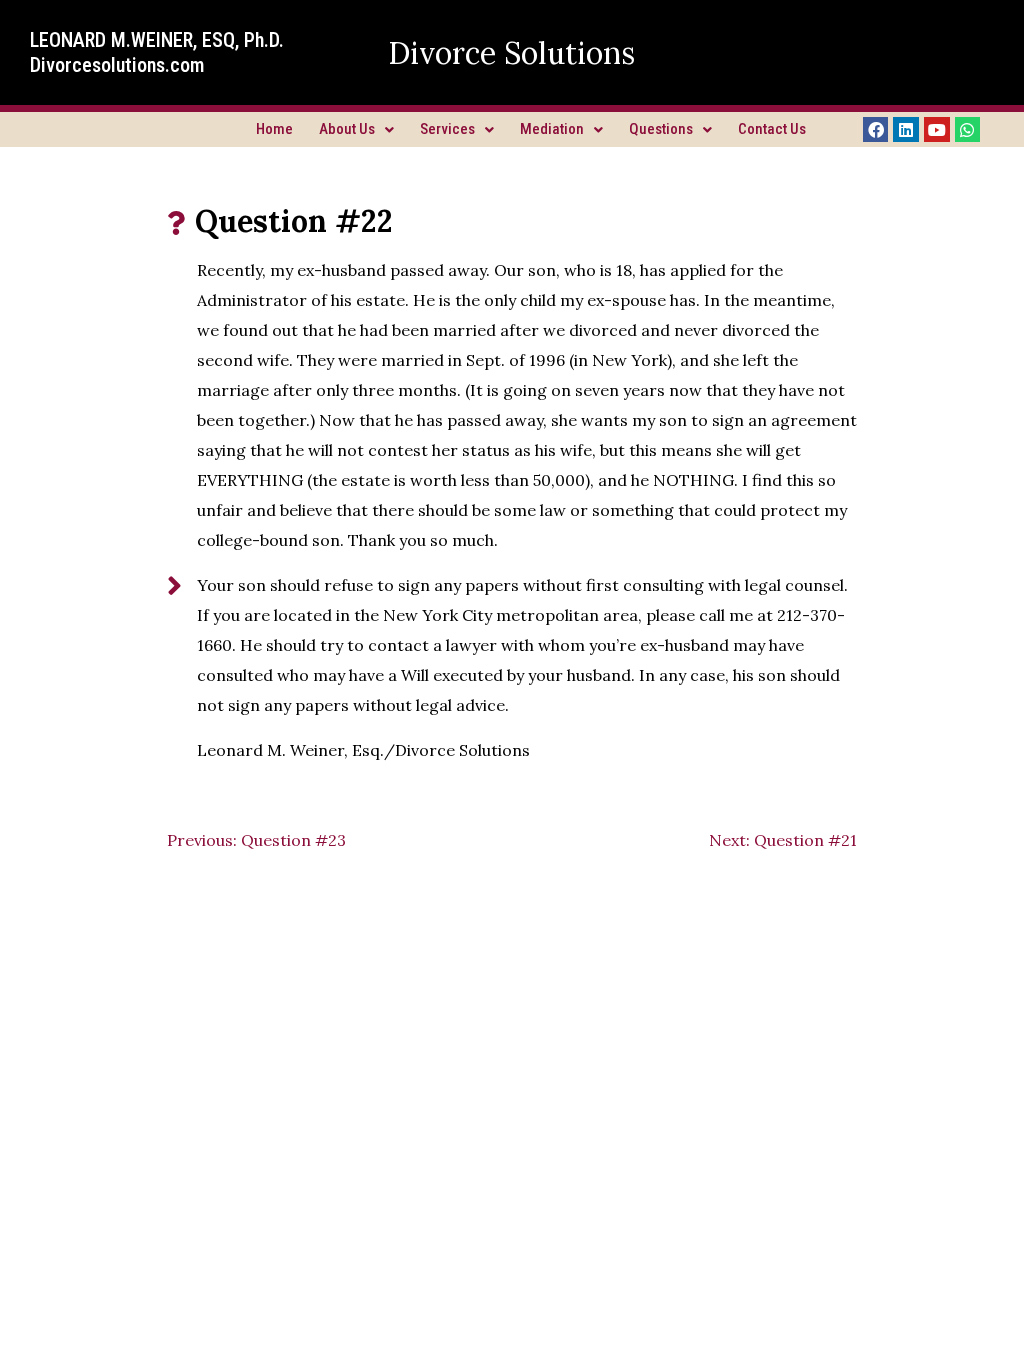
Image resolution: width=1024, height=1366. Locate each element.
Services (447, 129)
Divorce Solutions (511, 53)
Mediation (552, 129)
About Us (347, 129)
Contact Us (772, 129)
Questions (661, 129)
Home (274, 129)
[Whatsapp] (968, 130)
